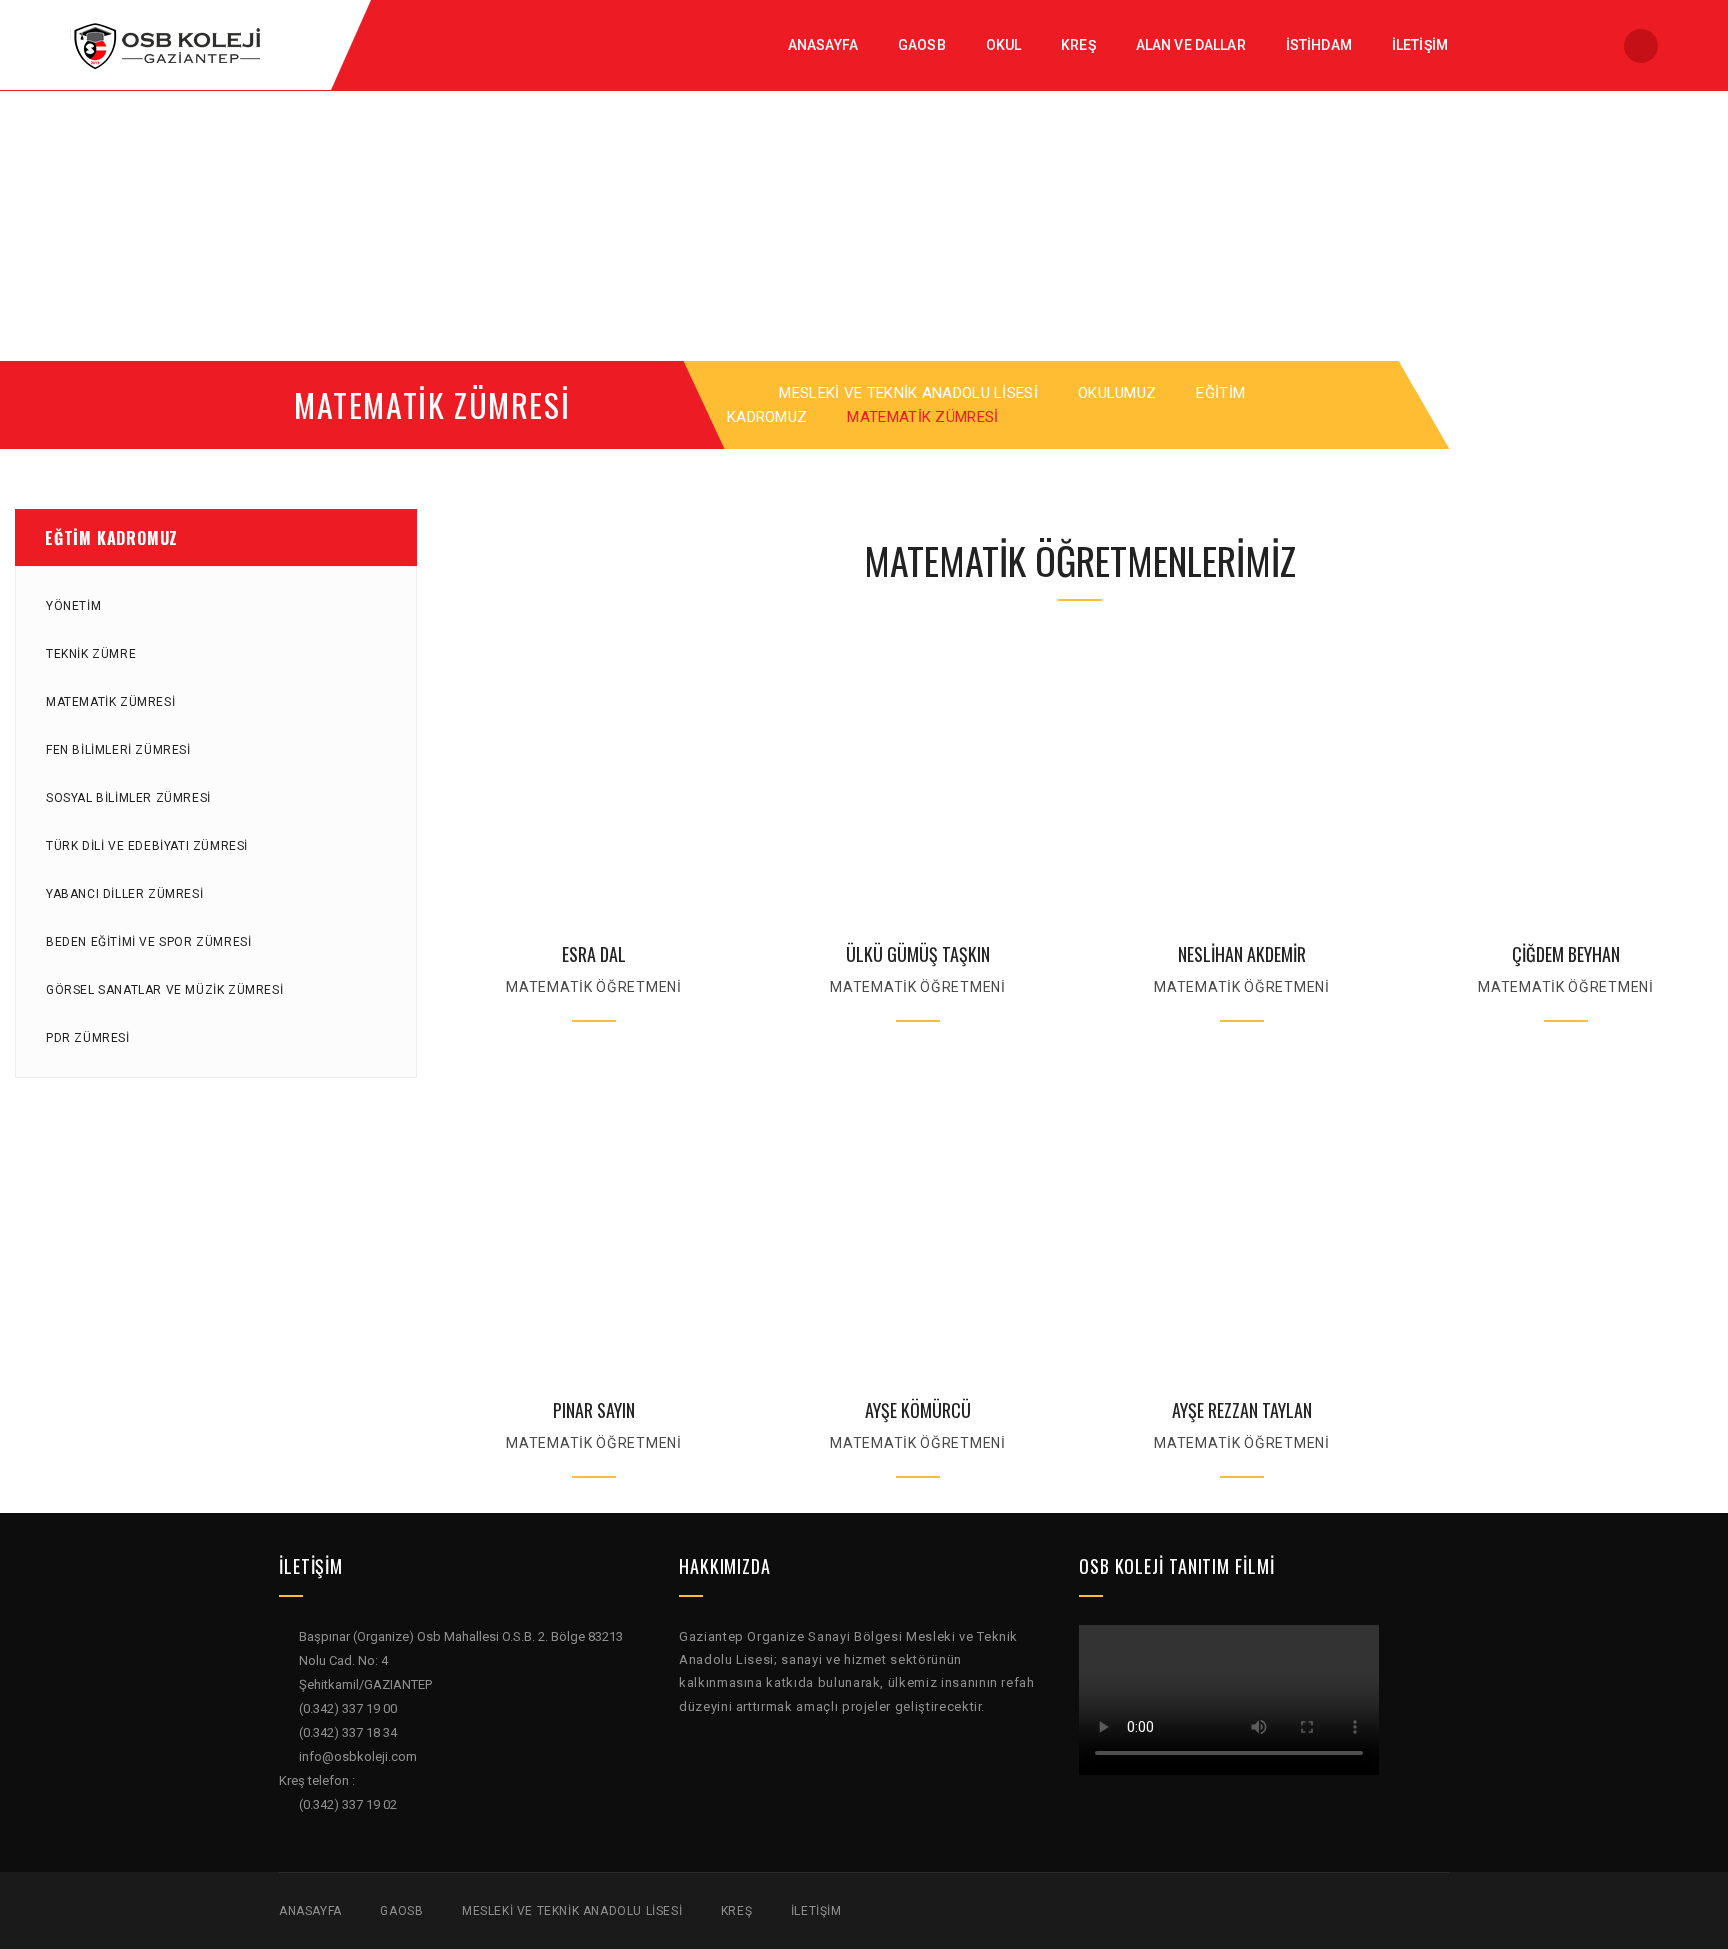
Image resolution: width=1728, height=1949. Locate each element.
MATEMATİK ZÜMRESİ (110, 702)
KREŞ (736, 1911)
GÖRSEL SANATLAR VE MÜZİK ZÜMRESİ (164, 990)
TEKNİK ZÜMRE (91, 654)
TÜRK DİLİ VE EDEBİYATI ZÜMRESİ (147, 846)
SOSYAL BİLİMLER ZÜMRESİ (128, 798)
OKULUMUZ (1117, 393)
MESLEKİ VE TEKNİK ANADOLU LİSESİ (908, 393)
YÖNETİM (73, 606)
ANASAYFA (310, 1911)
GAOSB (401, 1911)
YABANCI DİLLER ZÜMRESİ (124, 894)
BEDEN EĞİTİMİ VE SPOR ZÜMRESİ (148, 942)
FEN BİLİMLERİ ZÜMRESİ (118, 750)
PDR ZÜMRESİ (88, 1038)
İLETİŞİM (816, 1911)
